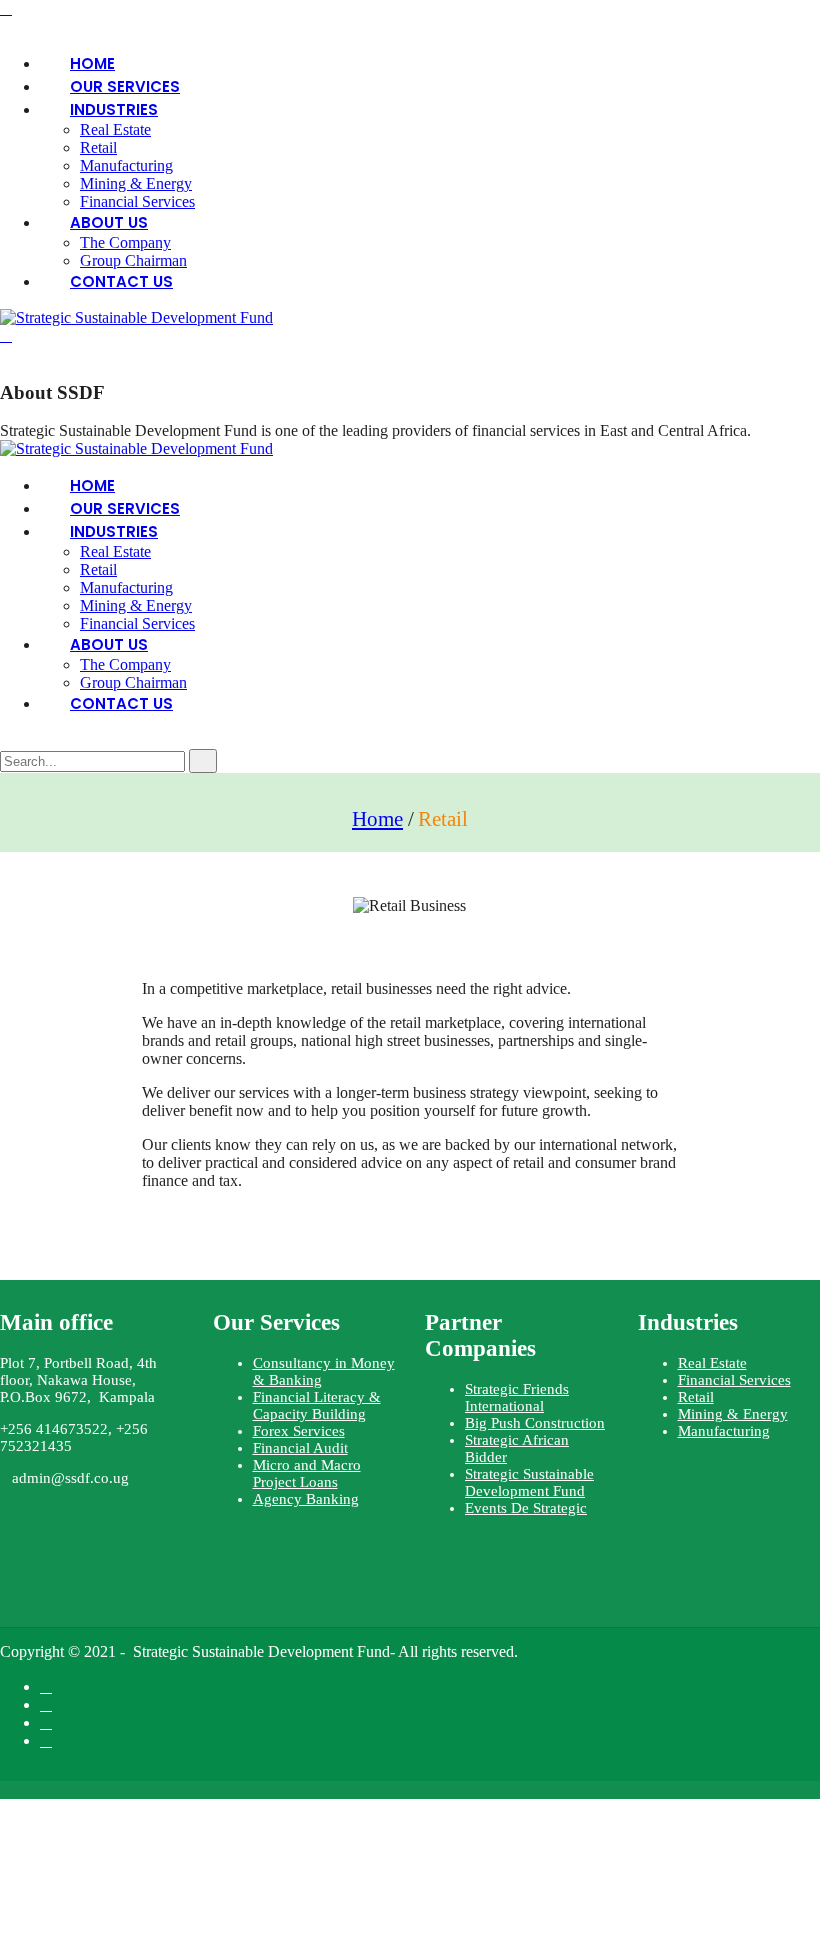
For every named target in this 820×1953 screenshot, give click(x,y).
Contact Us (121, 281)
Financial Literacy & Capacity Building (317, 1405)
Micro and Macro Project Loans (307, 1473)
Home (377, 819)
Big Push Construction (535, 1423)
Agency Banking (306, 1499)
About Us (109, 222)
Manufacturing (126, 165)
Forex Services (299, 1431)
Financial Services (734, 1380)
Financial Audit (300, 1448)
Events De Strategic (526, 1508)
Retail (98, 147)
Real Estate (712, 1363)
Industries (114, 109)
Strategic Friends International (517, 1397)
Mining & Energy (136, 183)
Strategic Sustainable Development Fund (529, 1482)
